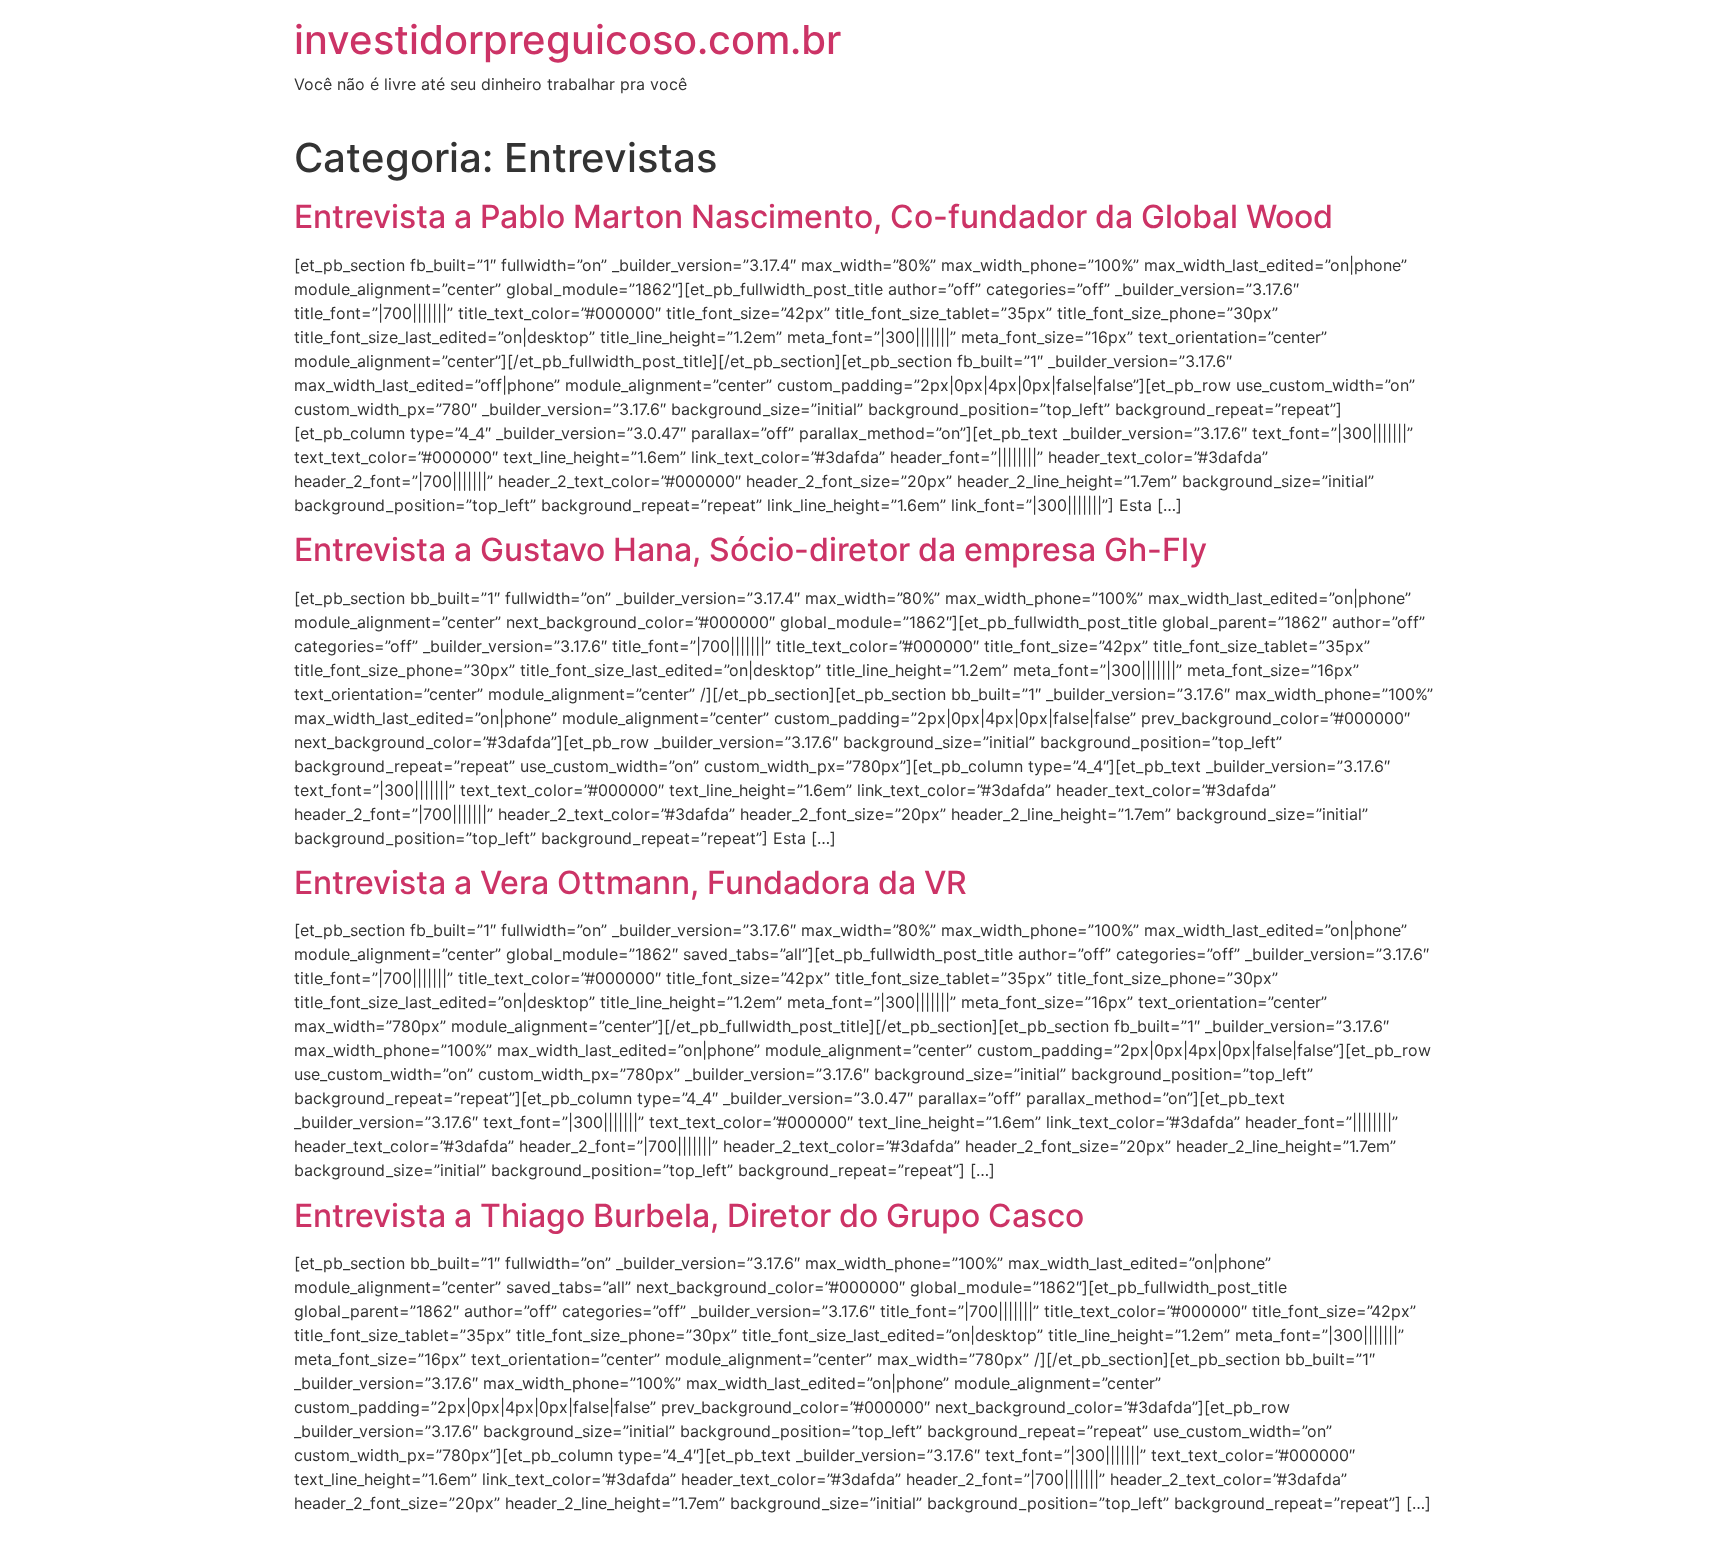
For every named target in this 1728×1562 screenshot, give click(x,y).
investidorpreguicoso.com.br (567, 39)
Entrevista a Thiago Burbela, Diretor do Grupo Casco (689, 1215)
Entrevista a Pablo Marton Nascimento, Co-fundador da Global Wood (813, 216)
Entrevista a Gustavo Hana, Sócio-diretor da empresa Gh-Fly (750, 549)
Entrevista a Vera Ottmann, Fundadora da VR (630, 882)
